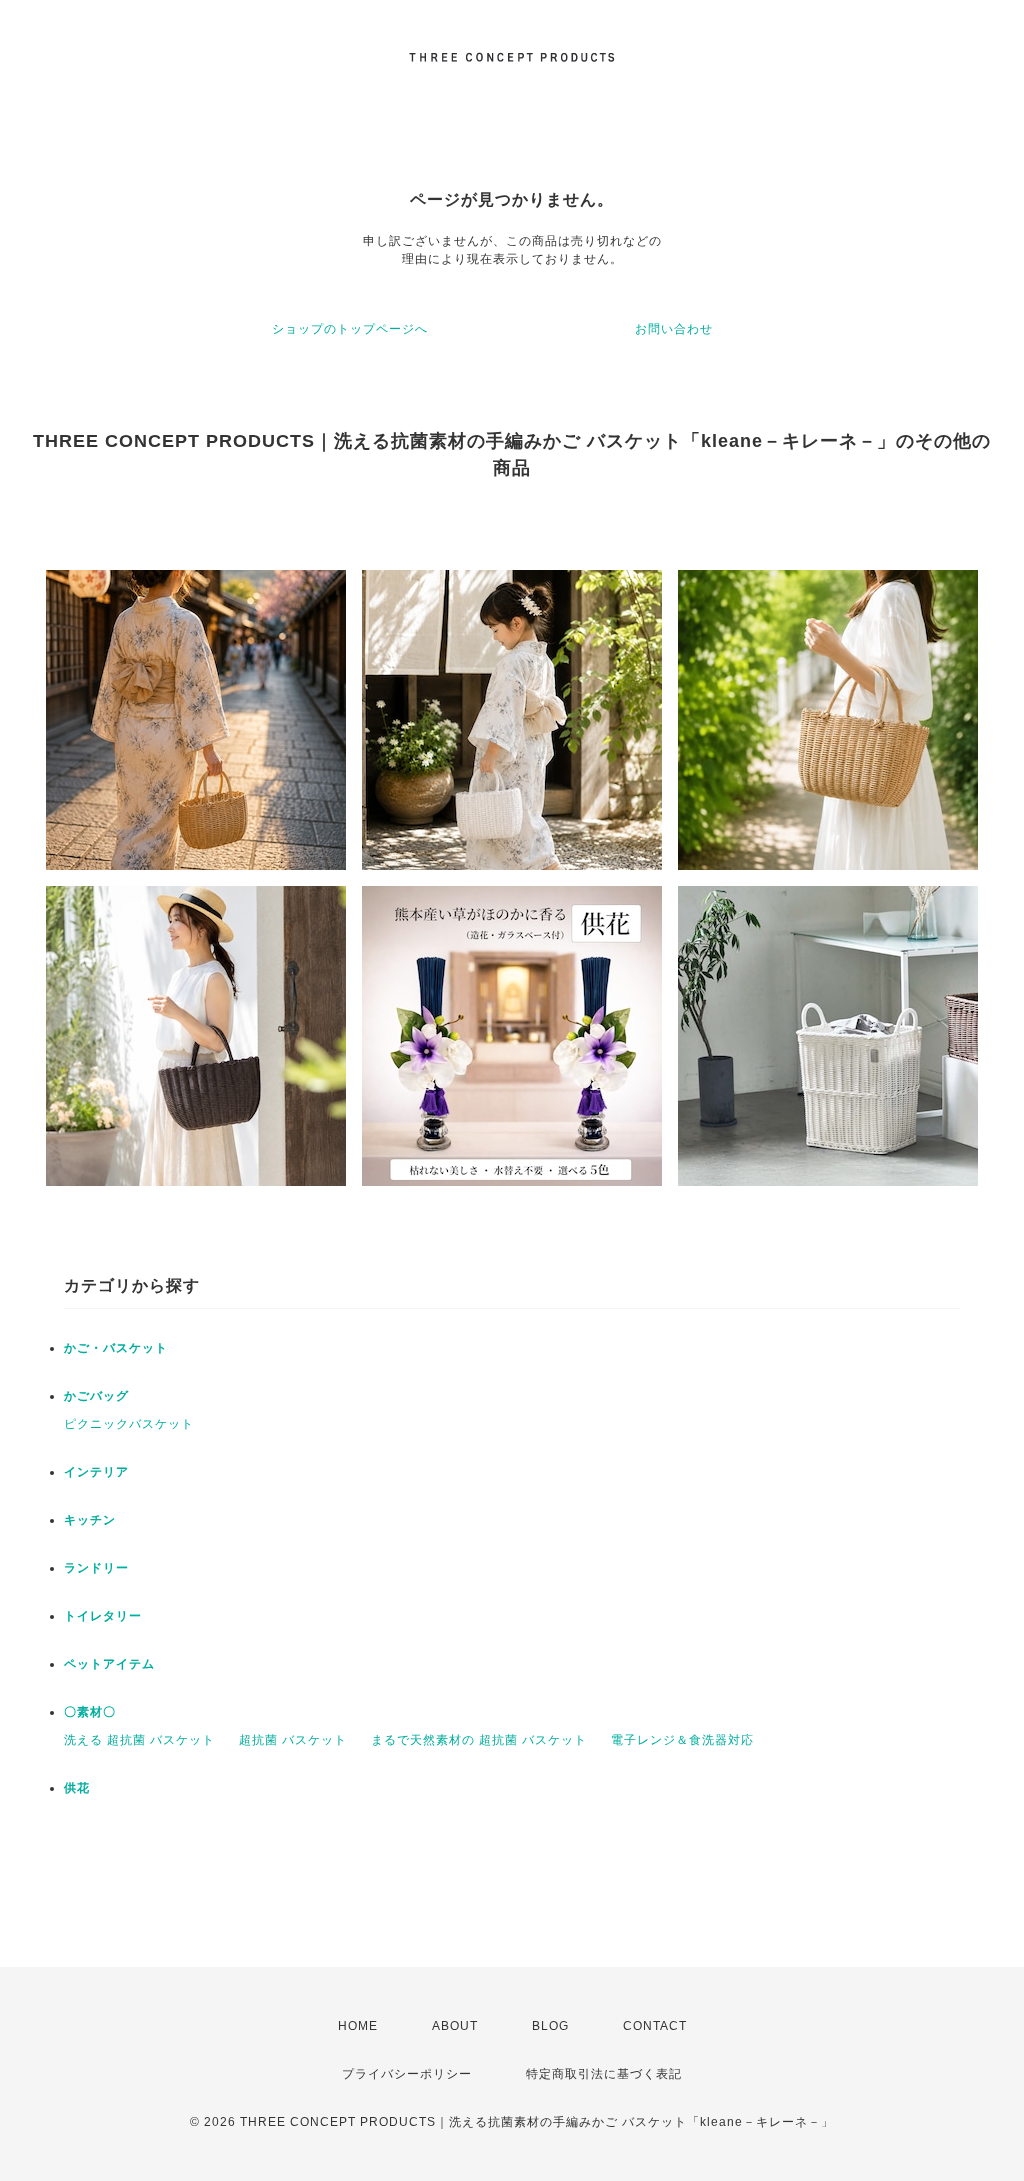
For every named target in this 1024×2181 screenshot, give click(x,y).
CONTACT (655, 2026)
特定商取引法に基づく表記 (604, 2074)
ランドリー (96, 1568)
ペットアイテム (109, 1664)
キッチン (90, 1520)
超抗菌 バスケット (293, 1740)
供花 (77, 1788)
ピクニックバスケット (129, 1424)
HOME (358, 2026)
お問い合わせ (674, 329)
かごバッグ (96, 1396)
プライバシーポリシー (407, 2074)
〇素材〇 (90, 1712)
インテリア (96, 1472)
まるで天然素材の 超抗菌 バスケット (479, 1740)
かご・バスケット (116, 1348)
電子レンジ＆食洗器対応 (682, 1740)
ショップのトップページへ (350, 329)
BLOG (550, 2026)
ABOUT (455, 2026)
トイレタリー (103, 1616)
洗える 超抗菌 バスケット (139, 1740)
